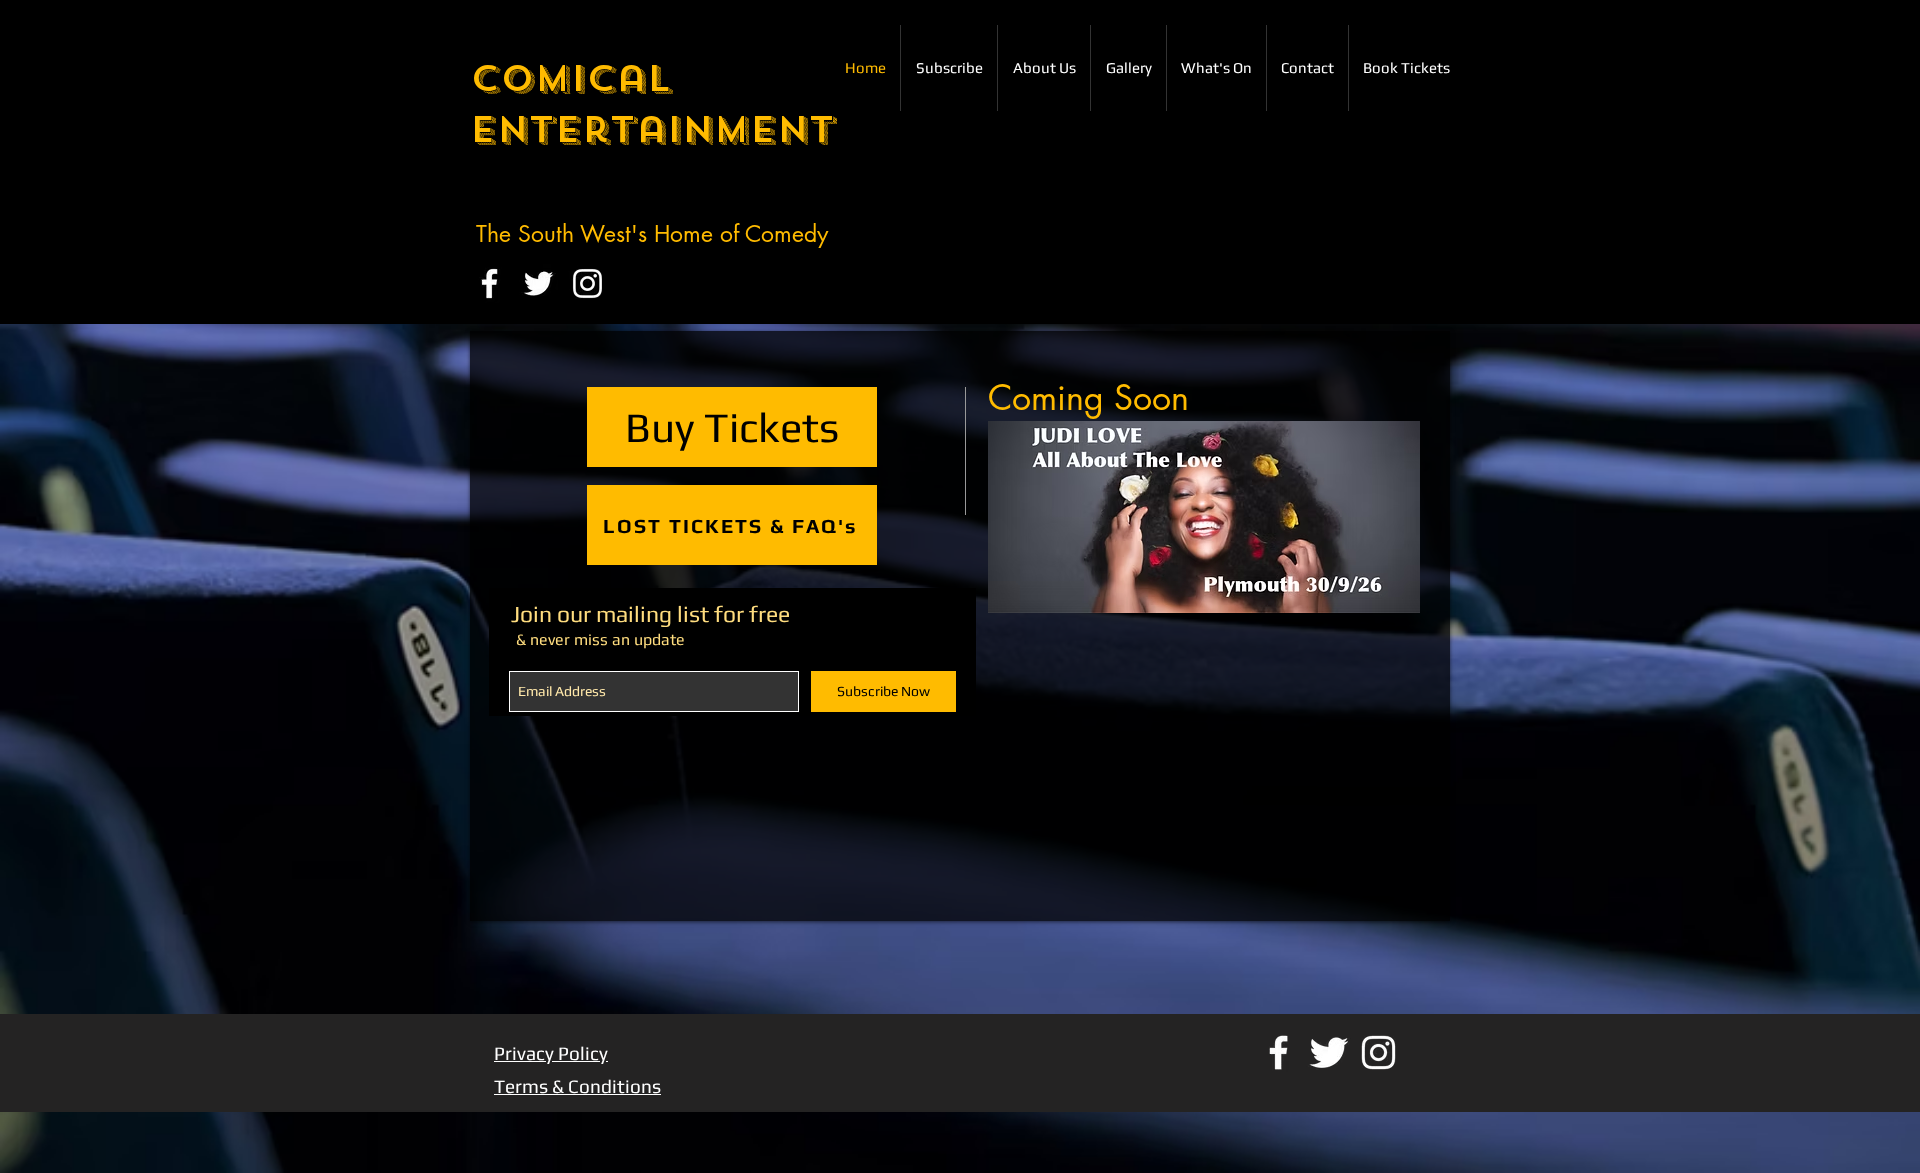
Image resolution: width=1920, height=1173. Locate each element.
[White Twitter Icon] (538, 283)
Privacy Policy (551, 1053)
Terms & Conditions (577, 1086)
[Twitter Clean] (1328, 1052)
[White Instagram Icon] (587, 283)
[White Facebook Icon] (489, 283)
